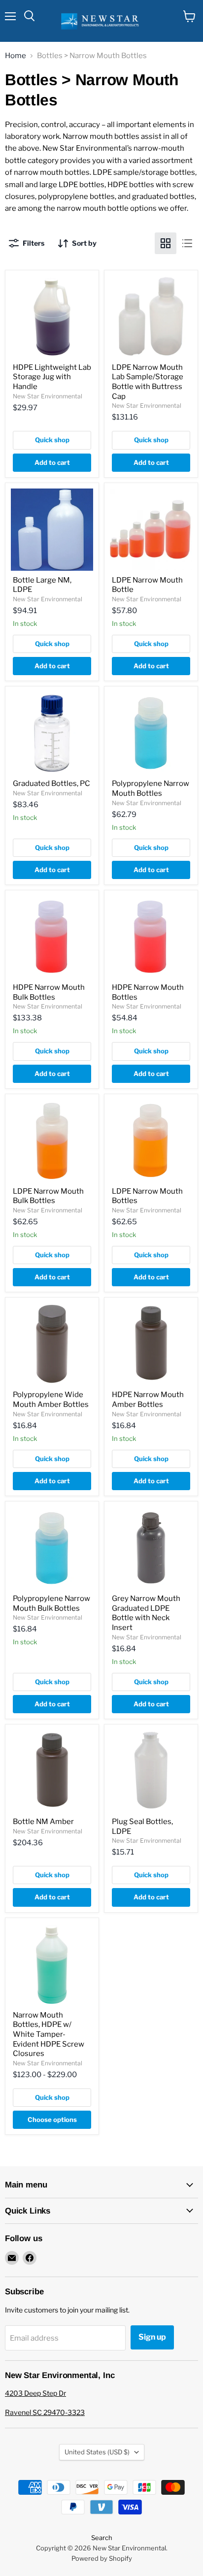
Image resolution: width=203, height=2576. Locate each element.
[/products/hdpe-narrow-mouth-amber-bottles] (151, 1344)
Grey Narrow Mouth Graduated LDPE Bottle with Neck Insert (146, 1613)
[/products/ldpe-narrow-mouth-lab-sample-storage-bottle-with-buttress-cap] (151, 317)
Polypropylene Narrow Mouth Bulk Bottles (51, 1603)
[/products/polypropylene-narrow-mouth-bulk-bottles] (52, 1548)
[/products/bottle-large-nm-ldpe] (52, 530)
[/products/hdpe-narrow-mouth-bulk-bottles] (52, 937)
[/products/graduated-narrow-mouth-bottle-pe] (151, 1548)
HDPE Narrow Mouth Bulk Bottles (49, 992)
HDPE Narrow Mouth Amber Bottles (148, 1400)
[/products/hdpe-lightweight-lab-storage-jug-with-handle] (52, 317)
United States (97, 2452)
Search (102, 2538)
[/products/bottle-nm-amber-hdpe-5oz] (52, 1771)
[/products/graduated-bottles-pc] (52, 733)
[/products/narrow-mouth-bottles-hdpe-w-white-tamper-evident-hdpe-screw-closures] (52, 1965)
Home (16, 56)
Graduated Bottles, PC (51, 783)
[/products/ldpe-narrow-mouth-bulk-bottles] (52, 1141)
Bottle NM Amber (43, 1822)
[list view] (187, 243)
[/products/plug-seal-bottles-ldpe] (151, 1771)
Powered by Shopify (102, 2558)
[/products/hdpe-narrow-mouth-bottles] (151, 937)
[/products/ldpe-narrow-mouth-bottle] (151, 530)
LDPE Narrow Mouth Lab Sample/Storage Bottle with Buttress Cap (148, 382)
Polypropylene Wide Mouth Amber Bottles (51, 1400)
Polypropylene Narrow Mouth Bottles (151, 788)
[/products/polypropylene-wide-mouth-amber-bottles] (52, 1344)
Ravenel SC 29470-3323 (45, 2412)
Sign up (152, 2337)
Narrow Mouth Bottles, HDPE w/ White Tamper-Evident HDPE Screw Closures (49, 2035)
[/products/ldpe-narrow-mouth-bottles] (151, 1141)
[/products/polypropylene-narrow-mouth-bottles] (151, 733)
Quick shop (52, 440)
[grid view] (166, 243)
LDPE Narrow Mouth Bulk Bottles (48, 1196)
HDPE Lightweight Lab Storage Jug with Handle (52, 377)
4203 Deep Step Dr (35, 2393)
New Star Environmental (48, 396)
